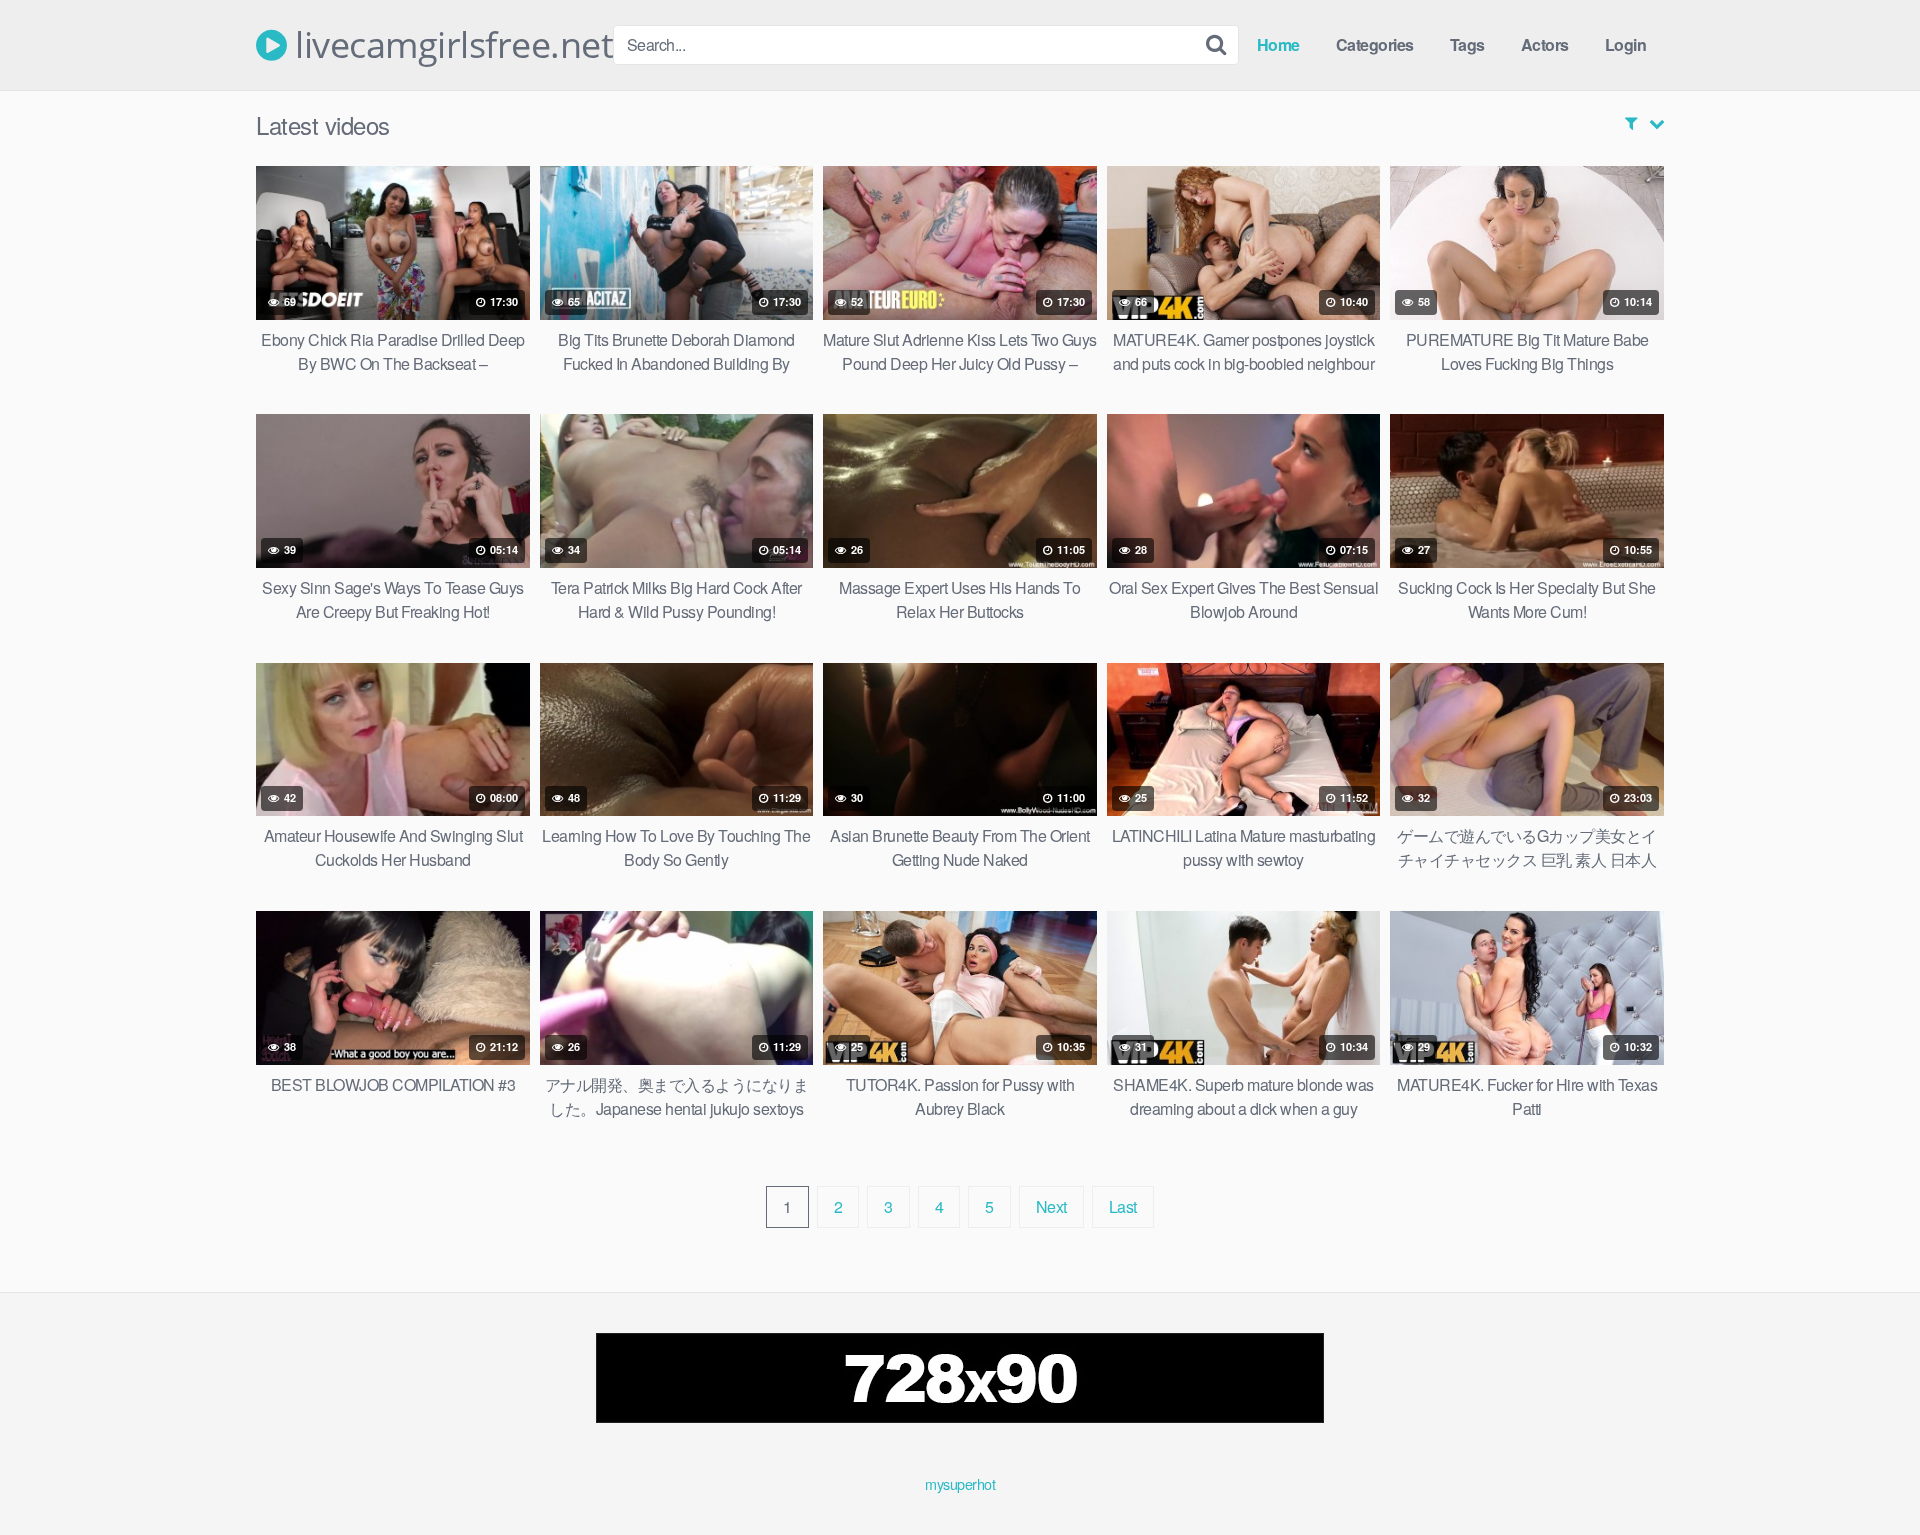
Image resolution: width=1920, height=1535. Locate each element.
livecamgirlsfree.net (450, 45)
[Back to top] (1865, 1471)
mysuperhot (960, 1483)
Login (1626, 44)
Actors (1545, 44)
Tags (1467, 44)
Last (1123, 1206)
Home (1278, 44)
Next (1051, 1206)
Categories (1375, 44)
